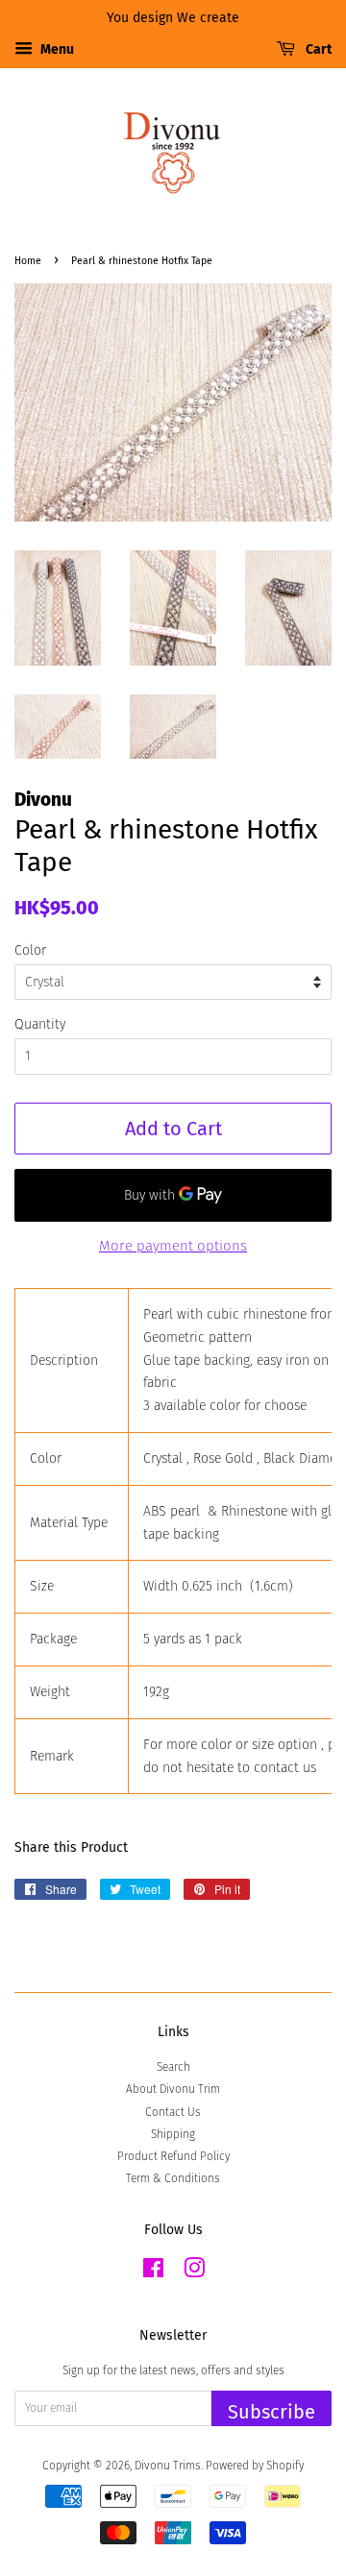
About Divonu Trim (173, 2089)
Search (173, 2067)
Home (28, 261)
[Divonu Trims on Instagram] (194, 2272)
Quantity (40, 1024)
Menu (56, 49)
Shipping (173, 2134)
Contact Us (173, 2112)
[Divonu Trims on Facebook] (153, 2272)
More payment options (173, 1246)
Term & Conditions (173, 2178)
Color (30, 950)
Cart (317, 49)
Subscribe (272, 2412)
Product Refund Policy (173, 2156)
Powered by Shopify (255, 2466)
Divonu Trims (168, 2466)
